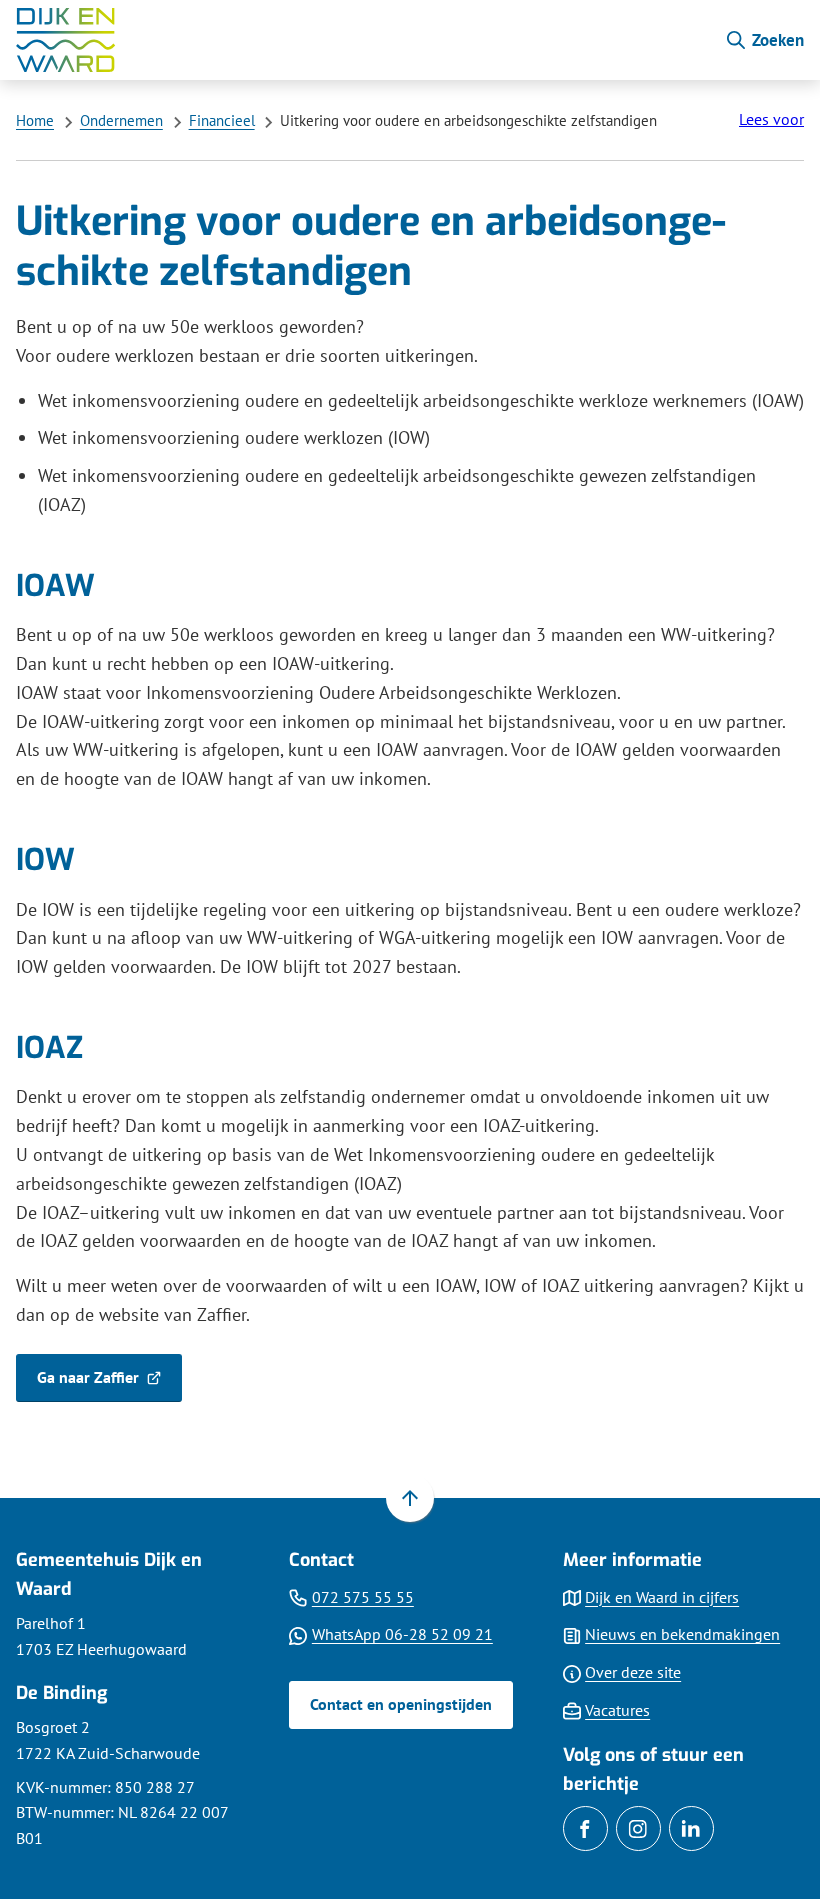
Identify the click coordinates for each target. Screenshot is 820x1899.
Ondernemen (121, 120)
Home (35, 120)
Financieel (222, 120)
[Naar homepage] (362, 40)
